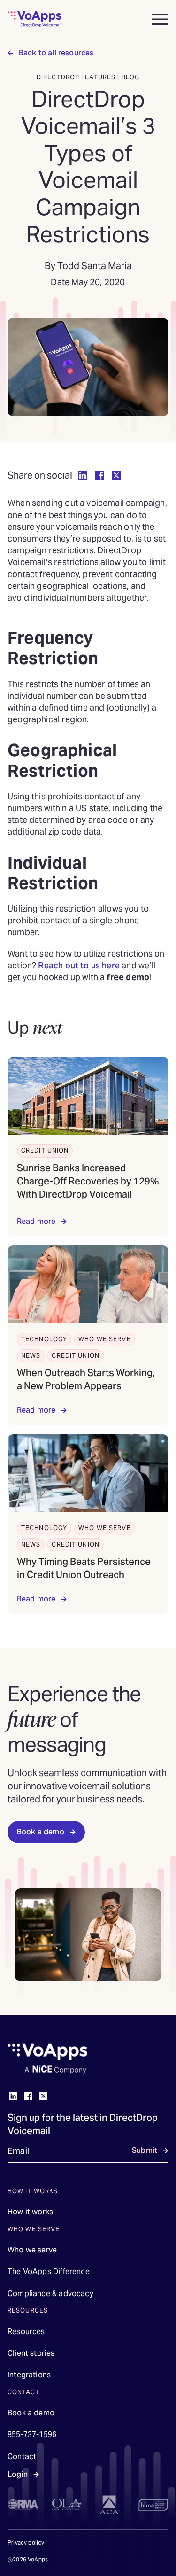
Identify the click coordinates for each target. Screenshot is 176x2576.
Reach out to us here (79, 965)
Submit (145, 2150)
